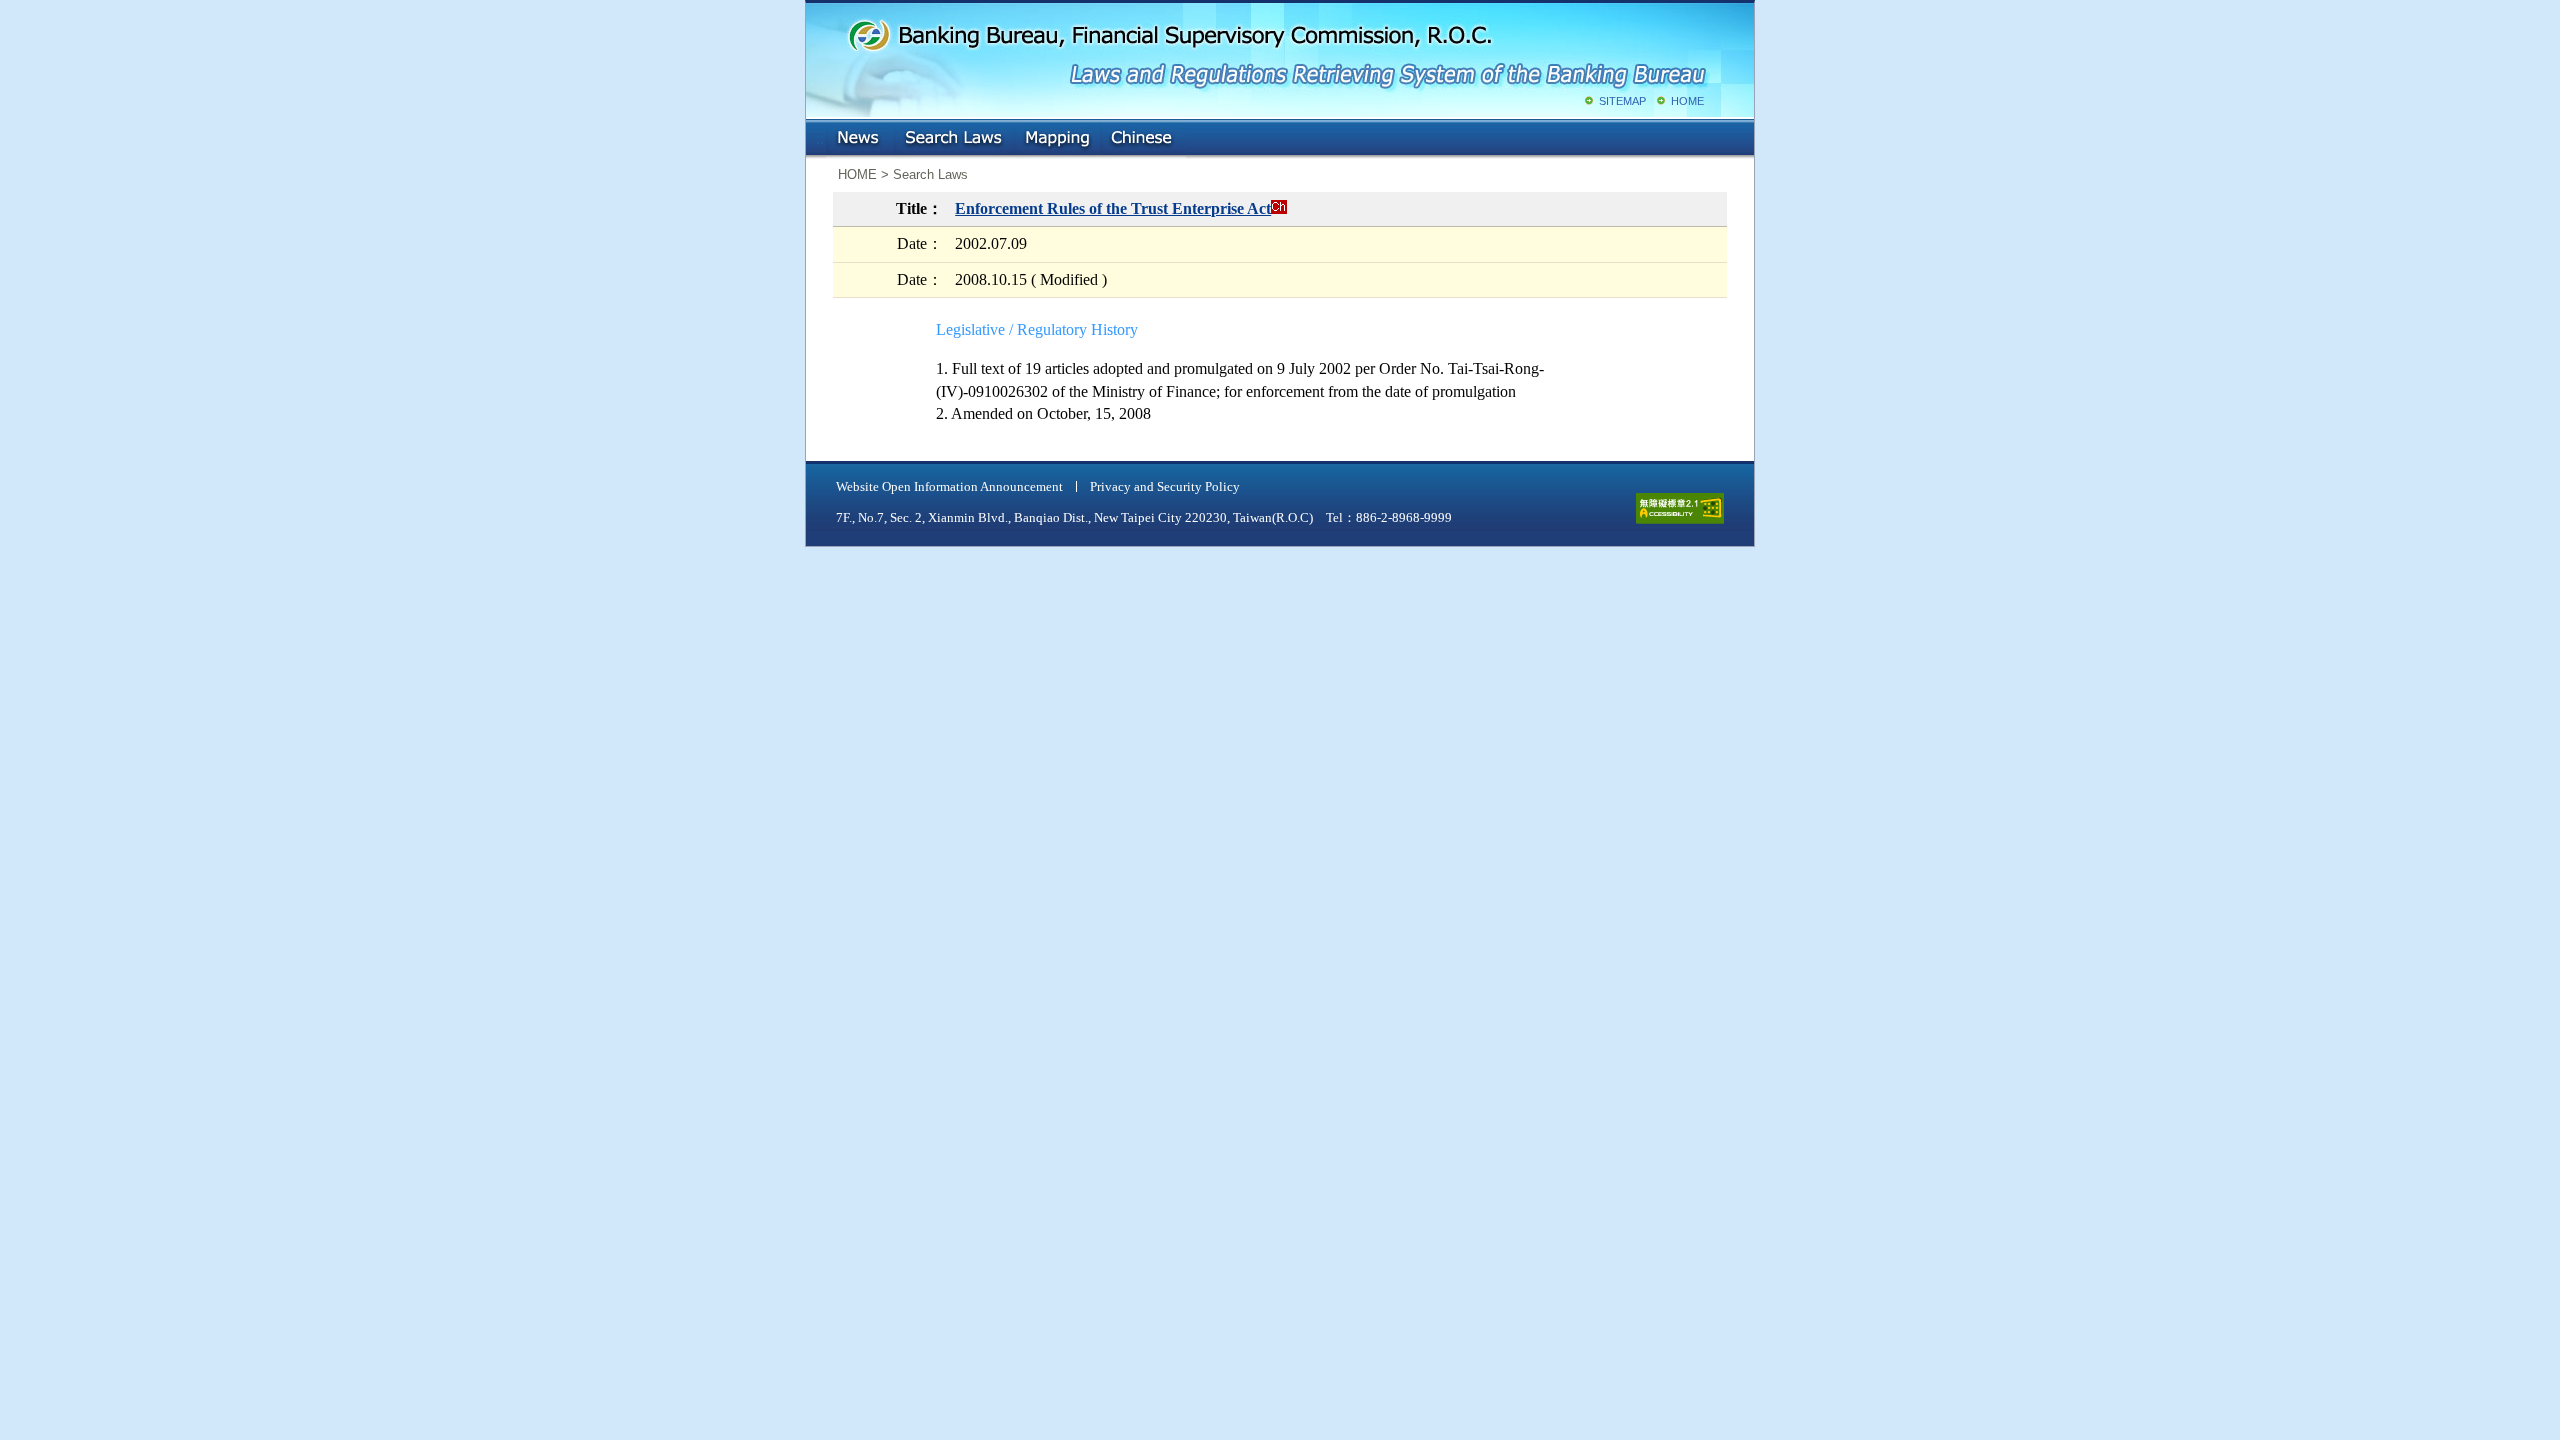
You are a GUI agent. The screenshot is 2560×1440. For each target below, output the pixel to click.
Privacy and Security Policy (1165, 486)
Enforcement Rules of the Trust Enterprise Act (1113, 208)
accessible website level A (1680, 508)
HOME (1687, 101)
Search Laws (954, 139)
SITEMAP (1622, 101)
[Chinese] (1279, 208)
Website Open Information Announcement (949, 486)
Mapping (1057, 139)
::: (820, 134)
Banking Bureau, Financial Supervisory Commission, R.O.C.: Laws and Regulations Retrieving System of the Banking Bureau (1276, 50)
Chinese (1143, 139)
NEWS (860, 139)
